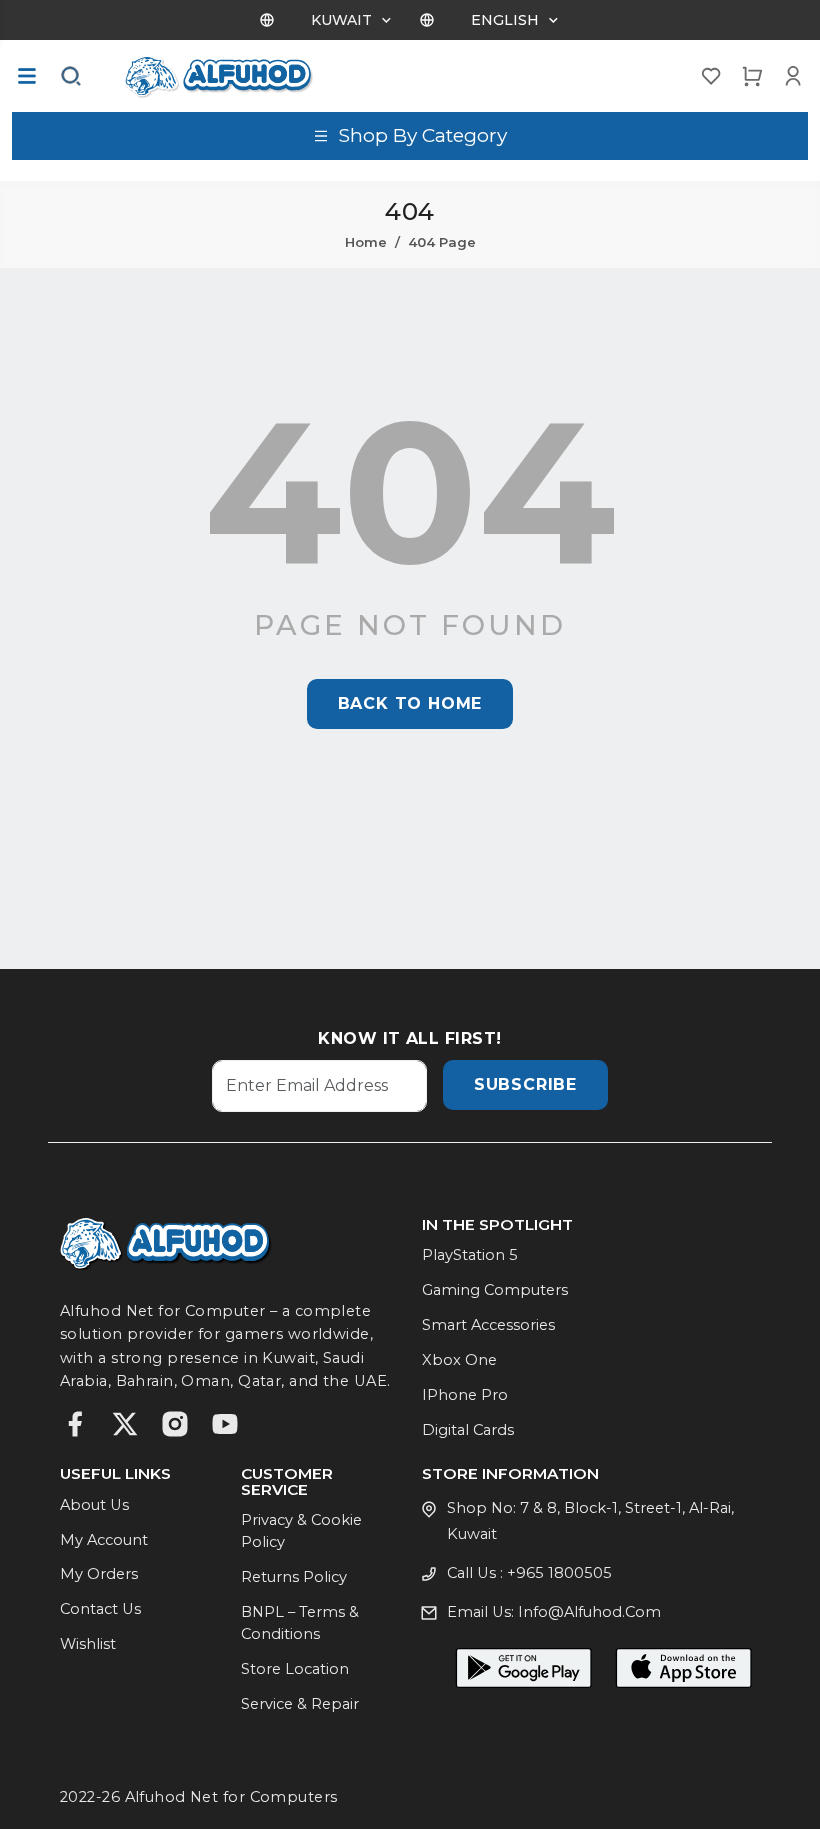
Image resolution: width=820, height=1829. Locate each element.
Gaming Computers (495, 1290)
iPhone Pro (465, 1395)
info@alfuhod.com (589, 1612)
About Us (94, 1505)
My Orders (99, 1574)
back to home (410, 703)
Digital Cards (468, 1430)
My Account (104, 1540)
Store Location (295, 1669)
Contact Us (100, 1609)
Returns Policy (294, 1577)
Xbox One (459, 1360)
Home (366, 242)
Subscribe (525, 1084)
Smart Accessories (488, 1325)
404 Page (442, 242)
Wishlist (88, 1644)
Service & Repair (300, 1704)
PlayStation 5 (470, 1255)
